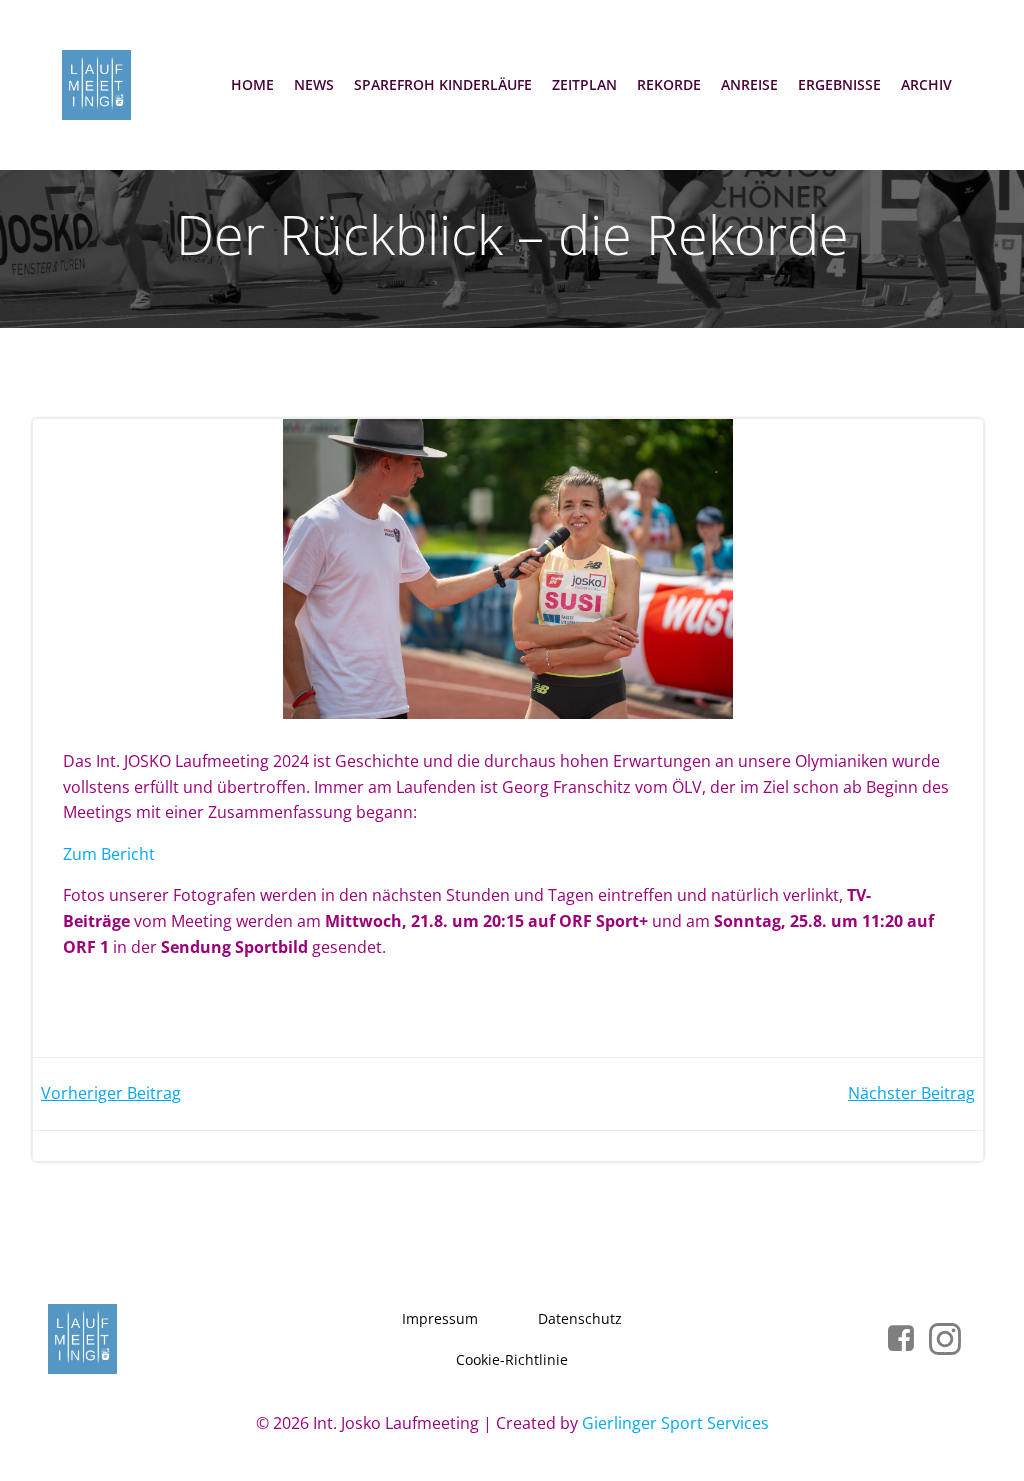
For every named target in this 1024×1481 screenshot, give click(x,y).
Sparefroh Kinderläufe (443, 84)
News (314, 84)
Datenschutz (580, 1318)
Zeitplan (584, 84)
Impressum (440, 1318)
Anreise (749, 84)
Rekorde (669, 84)
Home (252, 84)
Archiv (926, 84)
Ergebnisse (839, 84)
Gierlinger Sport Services (675, 1423)
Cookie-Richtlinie (512, 1359)
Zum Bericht (109, 854)
